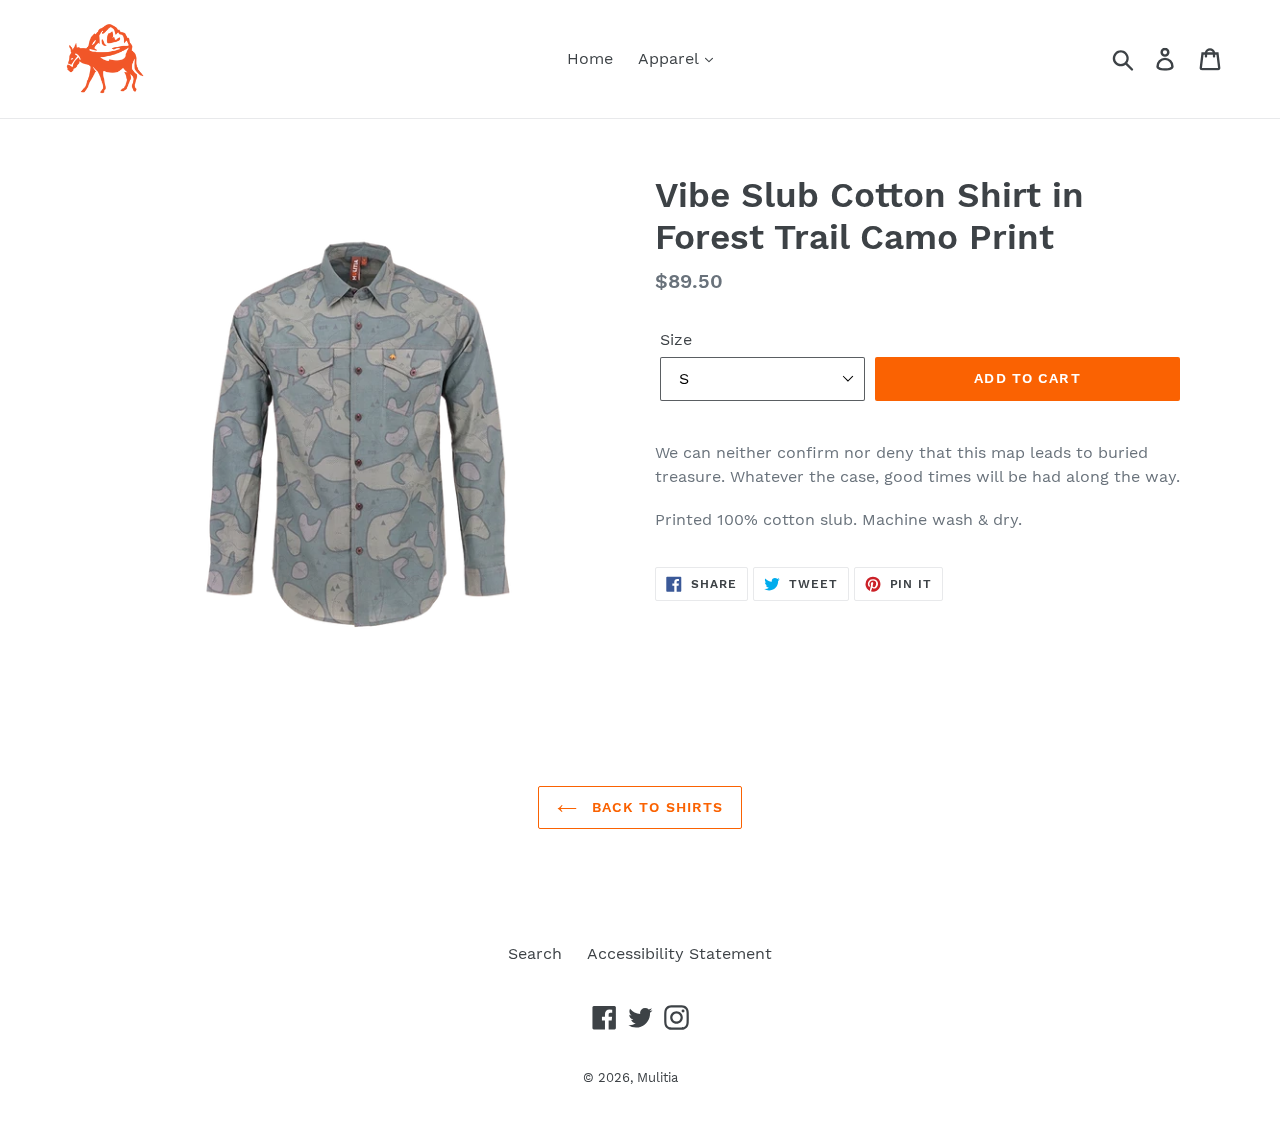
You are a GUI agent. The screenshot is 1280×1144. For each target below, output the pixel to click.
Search (535, 953)
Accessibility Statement (679, 953)
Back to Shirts (655, 807)
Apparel (670, 58)
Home (590, 58)
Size (676, 339)
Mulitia (657, 1077)
